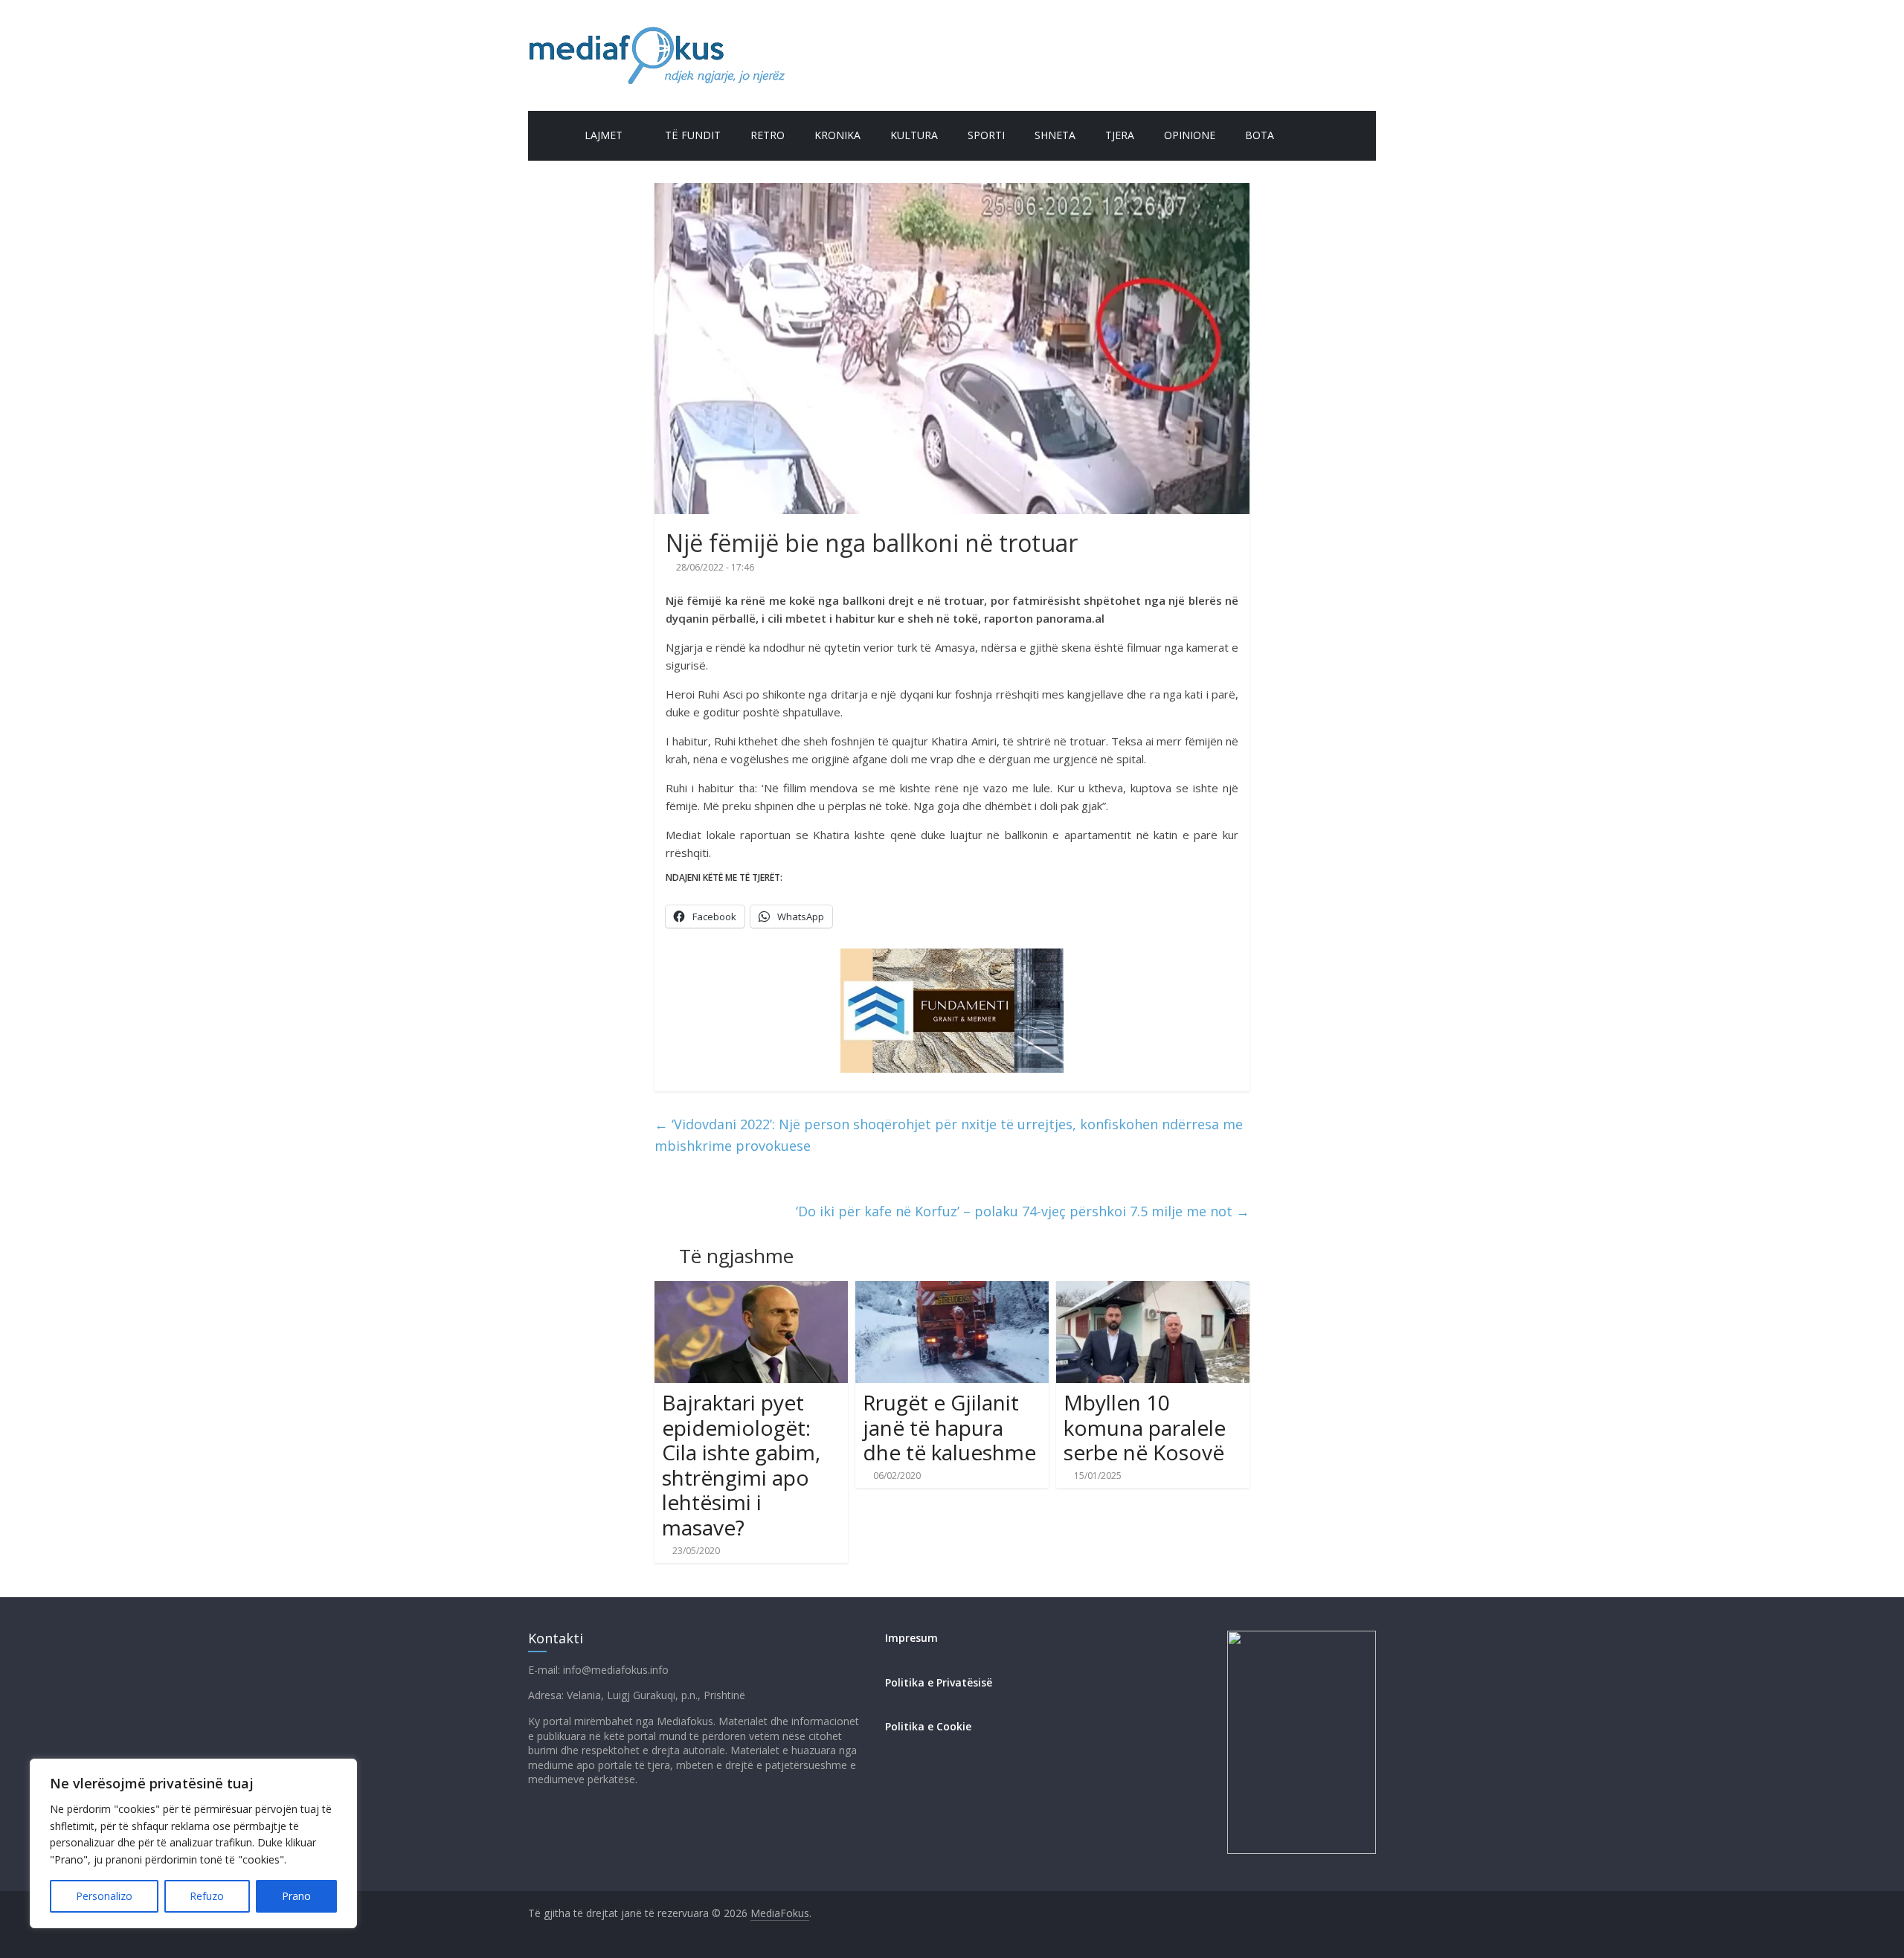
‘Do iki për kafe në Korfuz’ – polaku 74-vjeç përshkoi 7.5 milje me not (1023, 1211)
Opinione (1190, 135)
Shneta (1055, 135)
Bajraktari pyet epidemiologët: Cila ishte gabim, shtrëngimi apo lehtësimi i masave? (741, 1465)
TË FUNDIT (693, 135)
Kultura (914, 135)
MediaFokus (780, 1913)
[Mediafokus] (549, 134)
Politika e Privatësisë (939, 1682)
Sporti (986, 135)
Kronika (837, 135)
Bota (1260, 135)
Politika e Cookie (928, 1726)
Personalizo (104, 1896)
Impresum (911, 1638)
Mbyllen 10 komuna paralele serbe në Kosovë (1145, 1427)
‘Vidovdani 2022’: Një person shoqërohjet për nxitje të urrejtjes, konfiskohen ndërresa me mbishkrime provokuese (949, 1135)
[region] (193, 1843)
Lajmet (604, 135)
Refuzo (207, 1896)
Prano (296, 1896)
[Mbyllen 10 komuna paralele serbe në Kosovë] (1153, 1290)
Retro (768, 135)
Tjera (1120, 135)
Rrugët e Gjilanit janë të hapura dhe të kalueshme (949, 1427)
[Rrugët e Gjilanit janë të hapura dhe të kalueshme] (952, 1290)
